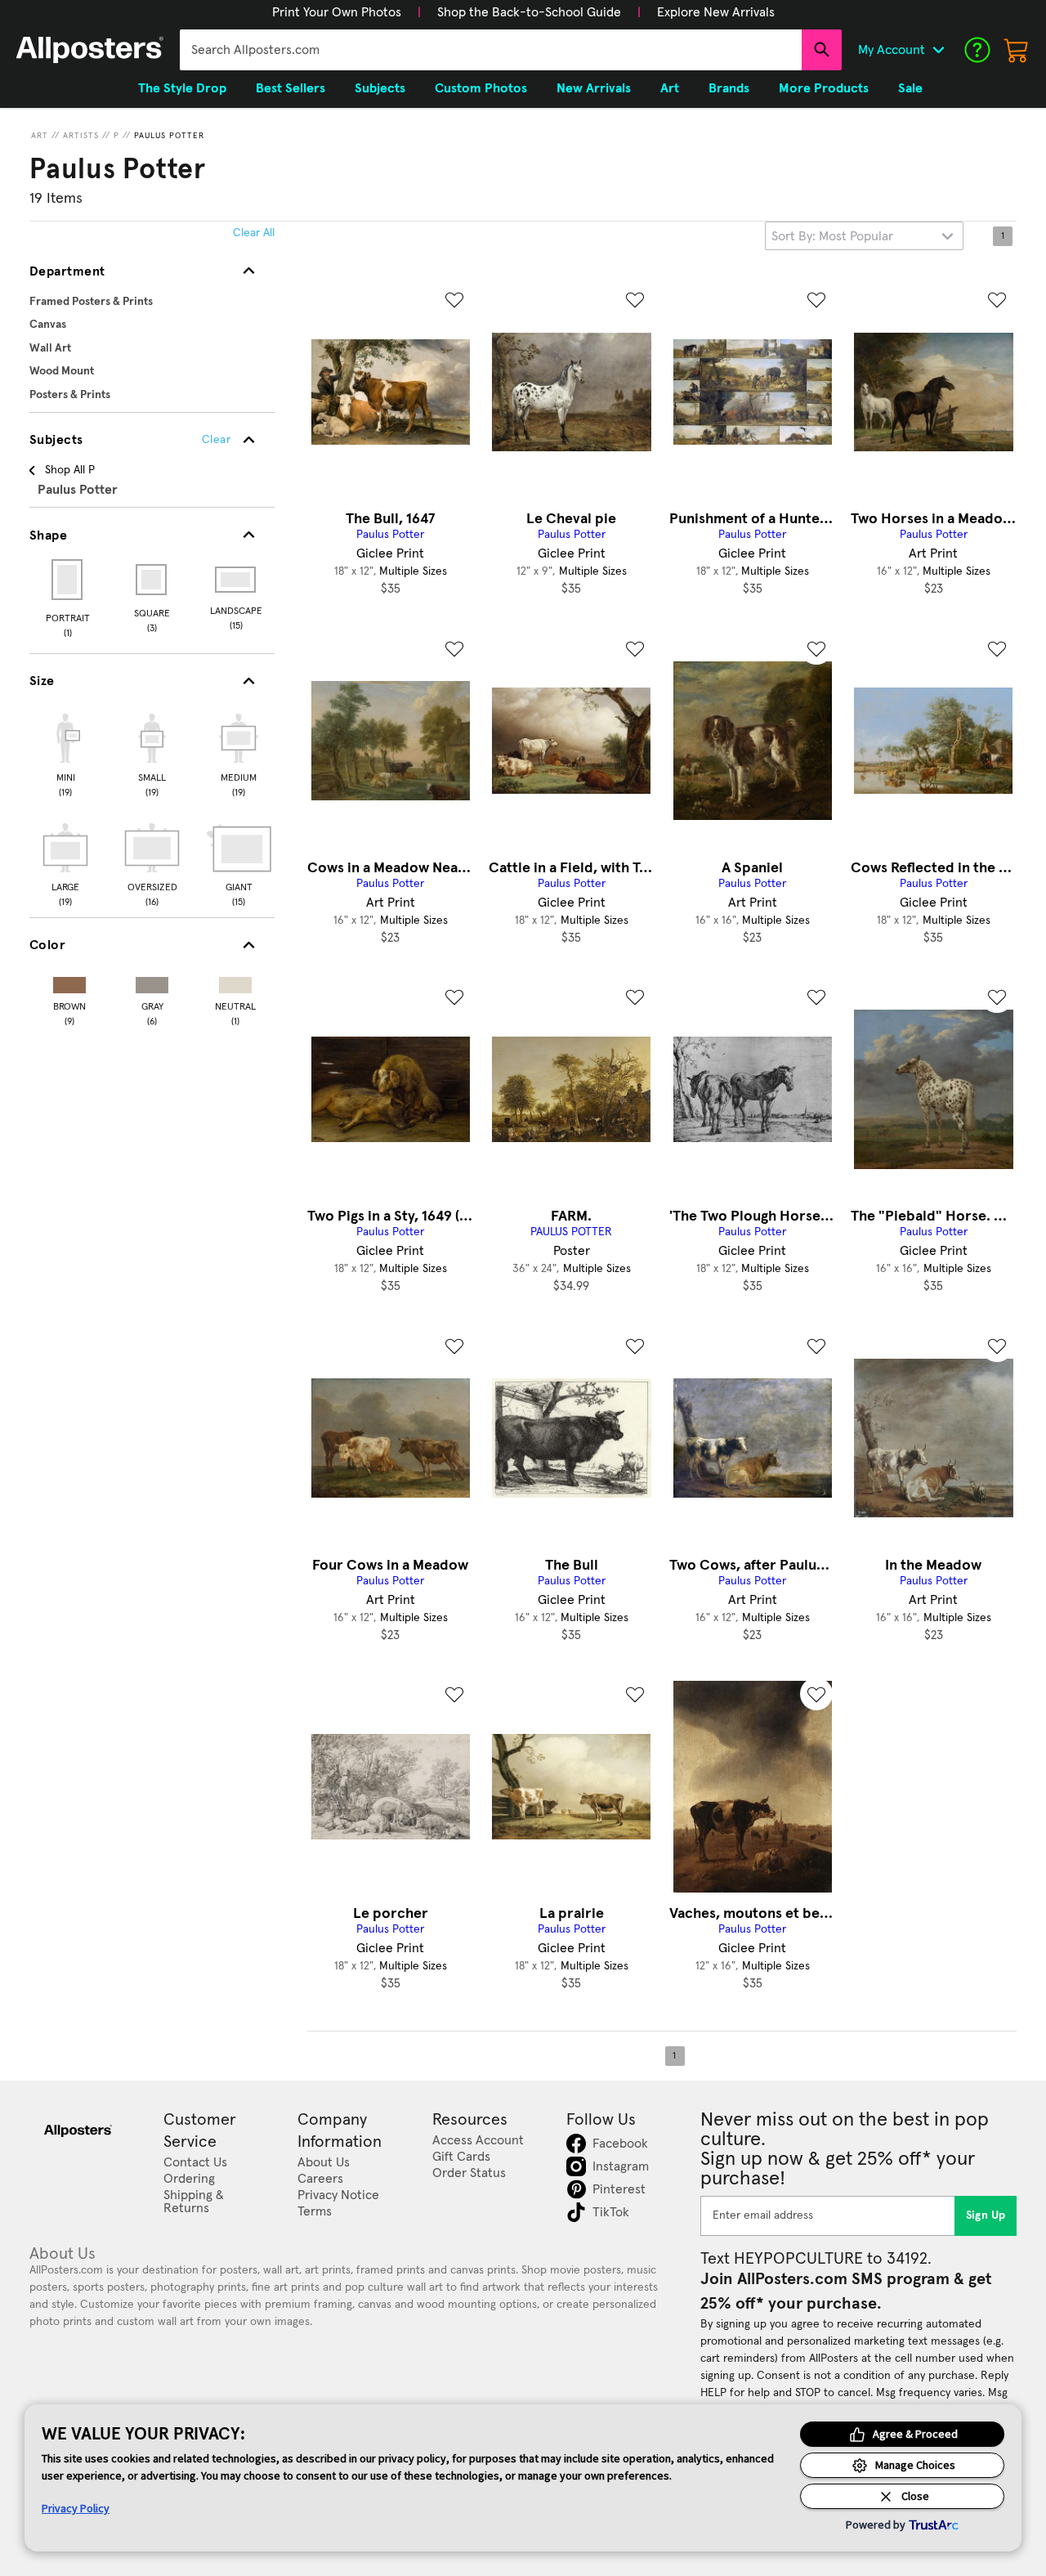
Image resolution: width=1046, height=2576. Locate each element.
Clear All (254, 233)
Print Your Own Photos (337, 12)
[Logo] (90, 50)
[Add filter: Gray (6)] (152, 981)
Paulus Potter (169, 136)
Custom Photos (481, 88)
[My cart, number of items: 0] (1017, 50)
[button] (337, 12)
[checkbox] (65, 753)
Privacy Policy (76, 2508)
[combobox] (491, 50)
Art (40, 136)
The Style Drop (182, 88)
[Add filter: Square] (152, 580)
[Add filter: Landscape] (237, 580)
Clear (216, 440)
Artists (81, 136)
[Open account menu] (938, 50)
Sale (910, 88)
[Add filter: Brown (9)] (69, 981)
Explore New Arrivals (716, 12)
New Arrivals (594, 88)
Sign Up (986, 2215)
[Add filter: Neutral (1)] (235, 981)
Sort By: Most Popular (832, 236)
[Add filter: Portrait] (68, 580)
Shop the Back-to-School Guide (529, 12)
